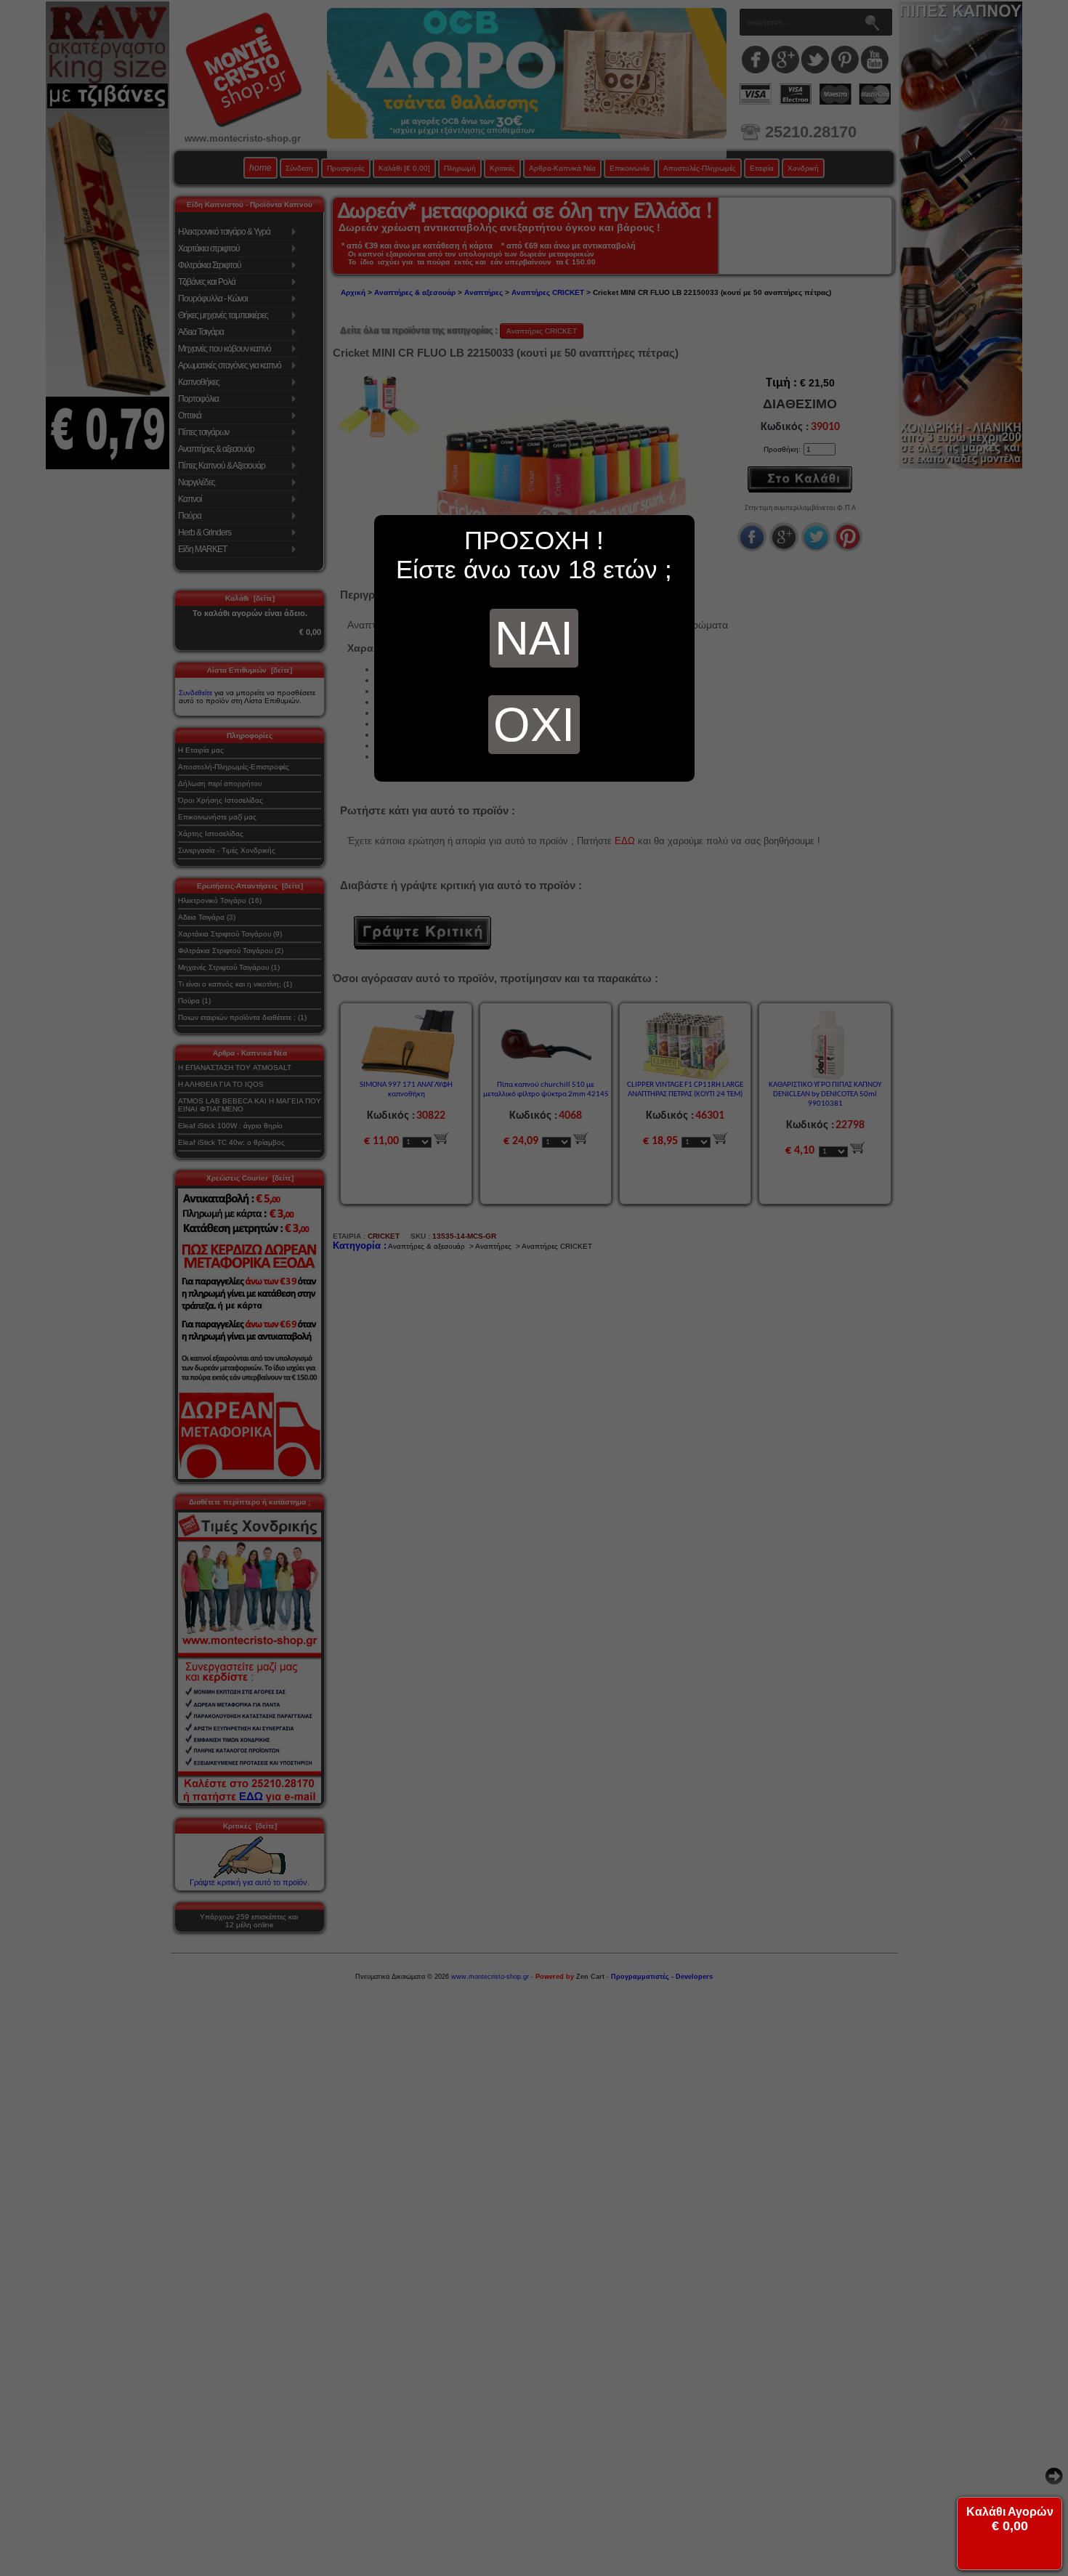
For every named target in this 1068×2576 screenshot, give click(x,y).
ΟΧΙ (534, 725)
